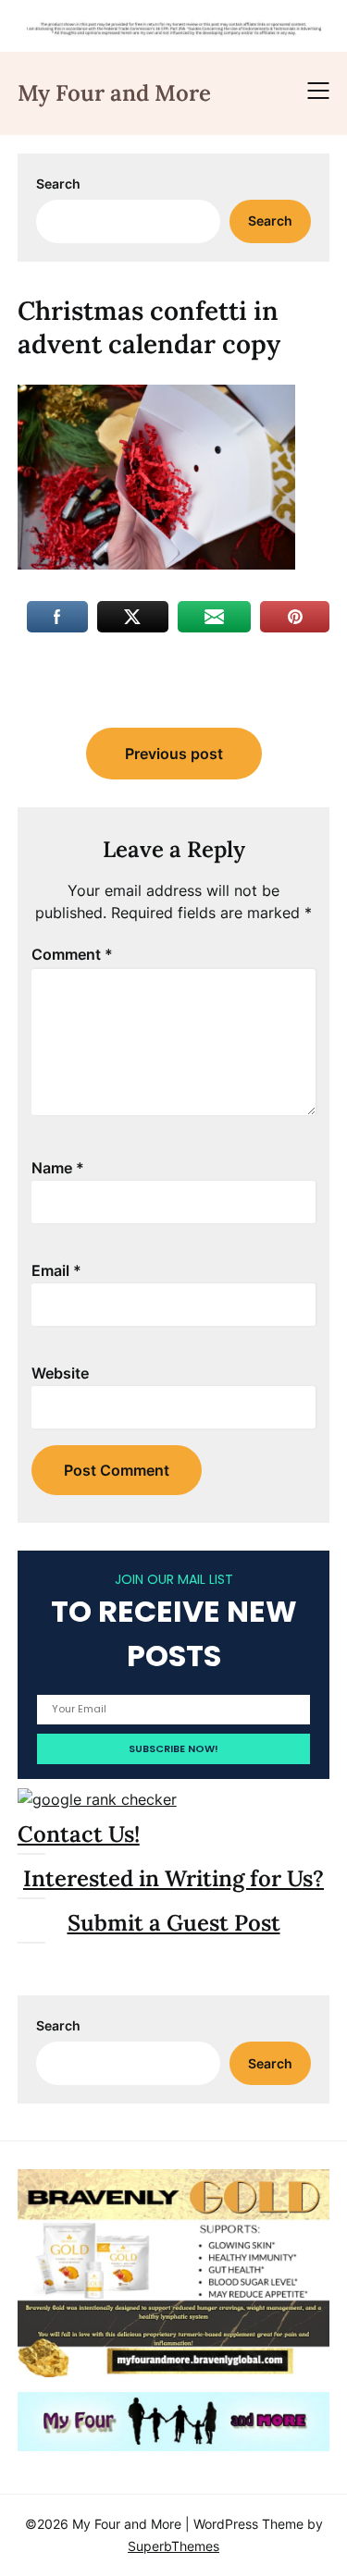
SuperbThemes (173, 2546)
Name (58, 1168)
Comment (72, 954)
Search (58, 184)
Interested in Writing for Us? (173, 1878)
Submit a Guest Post (174, 1923)
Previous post (174, 754)
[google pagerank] (97, 1799)
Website (60, 1373)
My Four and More (114, 93)
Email (56, 1270)
